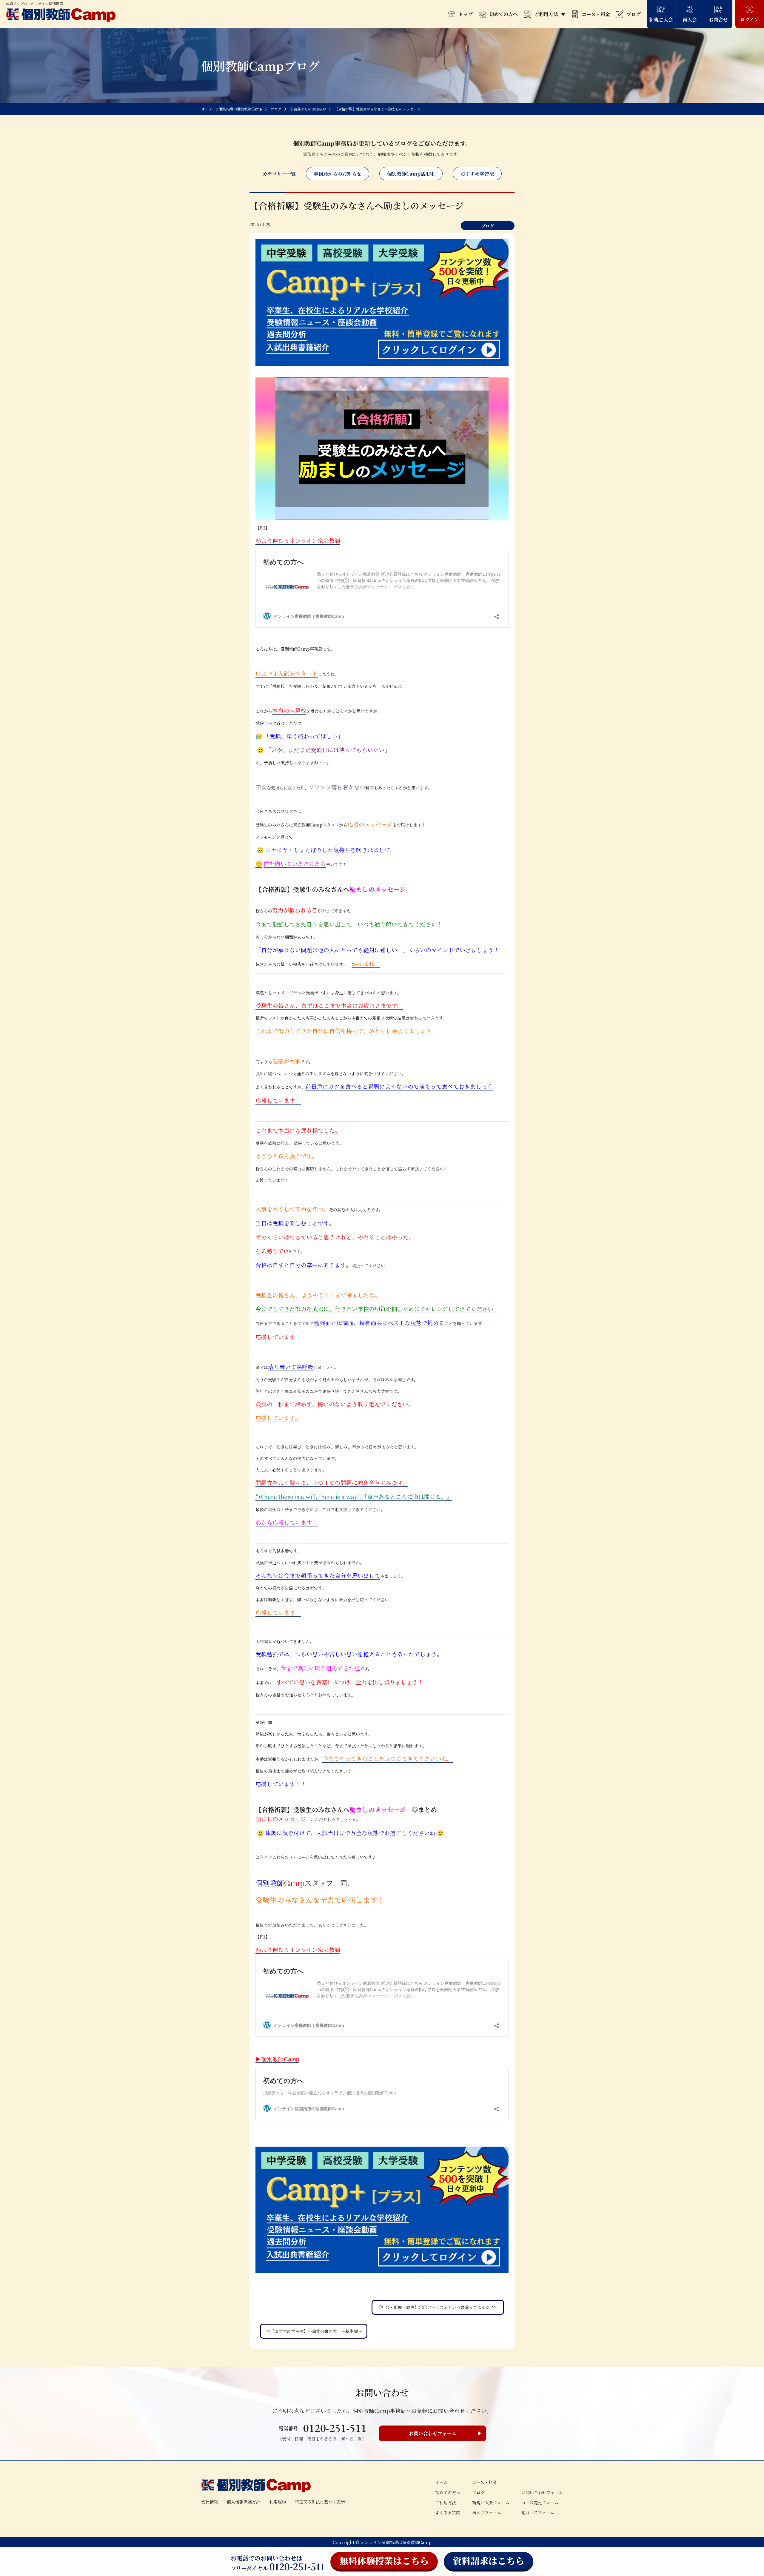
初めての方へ (503, 14)
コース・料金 (596, 14)
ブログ (634, 14)
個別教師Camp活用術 (411, 174)
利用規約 (278, 2502)
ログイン (750, 20)
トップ (466, 14)
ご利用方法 (546, 14)
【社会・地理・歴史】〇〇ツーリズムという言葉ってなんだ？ (435, 2307)
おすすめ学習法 (477, 174)
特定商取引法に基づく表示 (320, 2502)
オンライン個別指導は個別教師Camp (396, 2542)
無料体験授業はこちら (384, 2560)
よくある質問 (448, 2512)
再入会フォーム (487, 2512)
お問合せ (718, 20)
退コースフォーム (538, 2512)
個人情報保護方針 (244, 2502)
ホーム (441, 2482)
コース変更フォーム (540, 2503)
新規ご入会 (661, 20)
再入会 (690, 20)
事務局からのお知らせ (338, 174)
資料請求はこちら (489, 2560)
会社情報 (210, 2502)
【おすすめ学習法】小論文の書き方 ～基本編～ (316, 2331)
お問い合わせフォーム (433, 2433)
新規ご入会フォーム (491, 2503)
